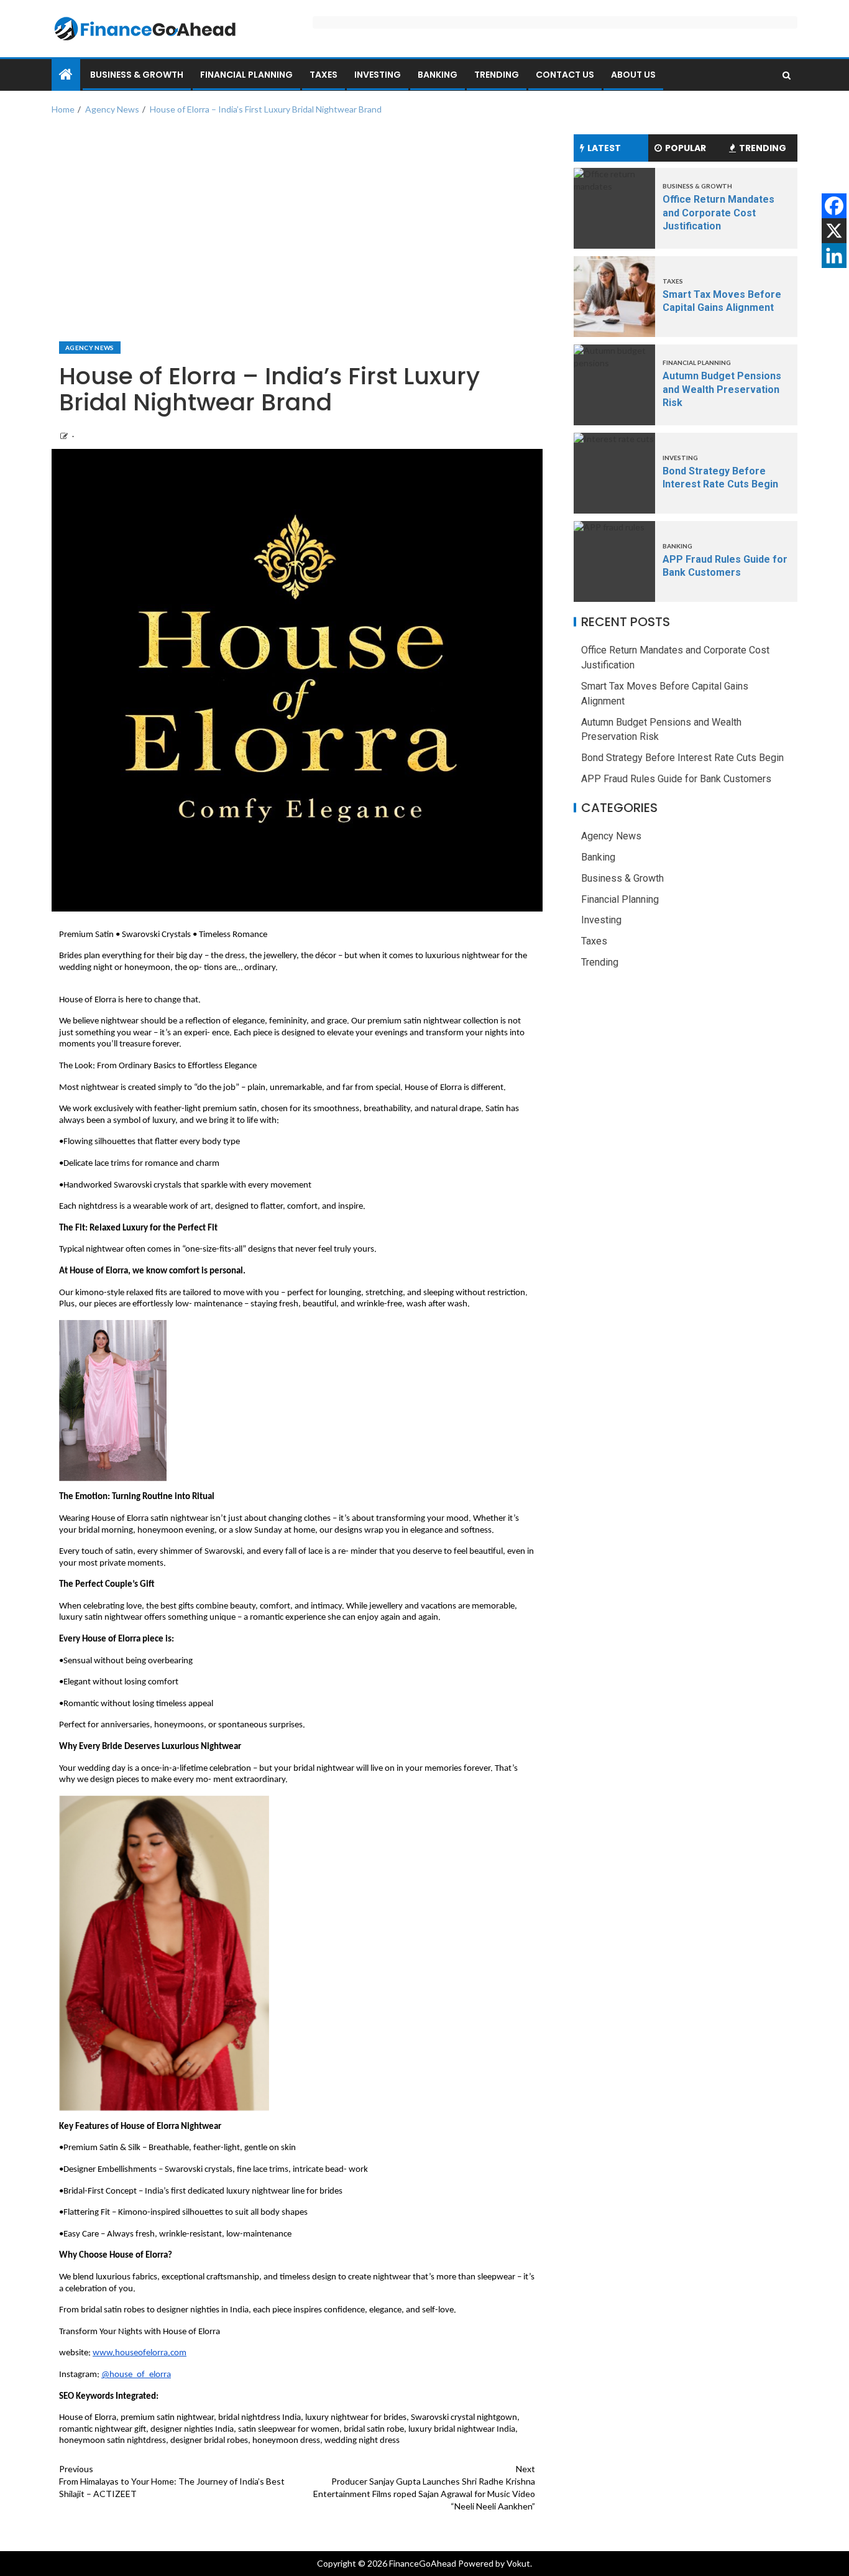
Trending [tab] (763, 148)
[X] (834, 231)
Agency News (90, 348)
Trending (497, 75)
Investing (378, 75)
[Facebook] (834, 206)
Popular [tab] (686, 148)
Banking (438, 75)
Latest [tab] (604, 148)
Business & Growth (137, 75)
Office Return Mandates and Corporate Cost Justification (718, 213)
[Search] (787, 75)
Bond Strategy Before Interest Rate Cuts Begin (682, 758)
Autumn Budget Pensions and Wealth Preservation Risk (722, 389)
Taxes (324, 75)
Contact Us (565, 75)
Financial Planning (246, 75)
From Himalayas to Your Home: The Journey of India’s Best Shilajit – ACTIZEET (172, 2481)
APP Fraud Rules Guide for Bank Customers (676, 779)
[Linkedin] (834, 256)
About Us (633, 75)
